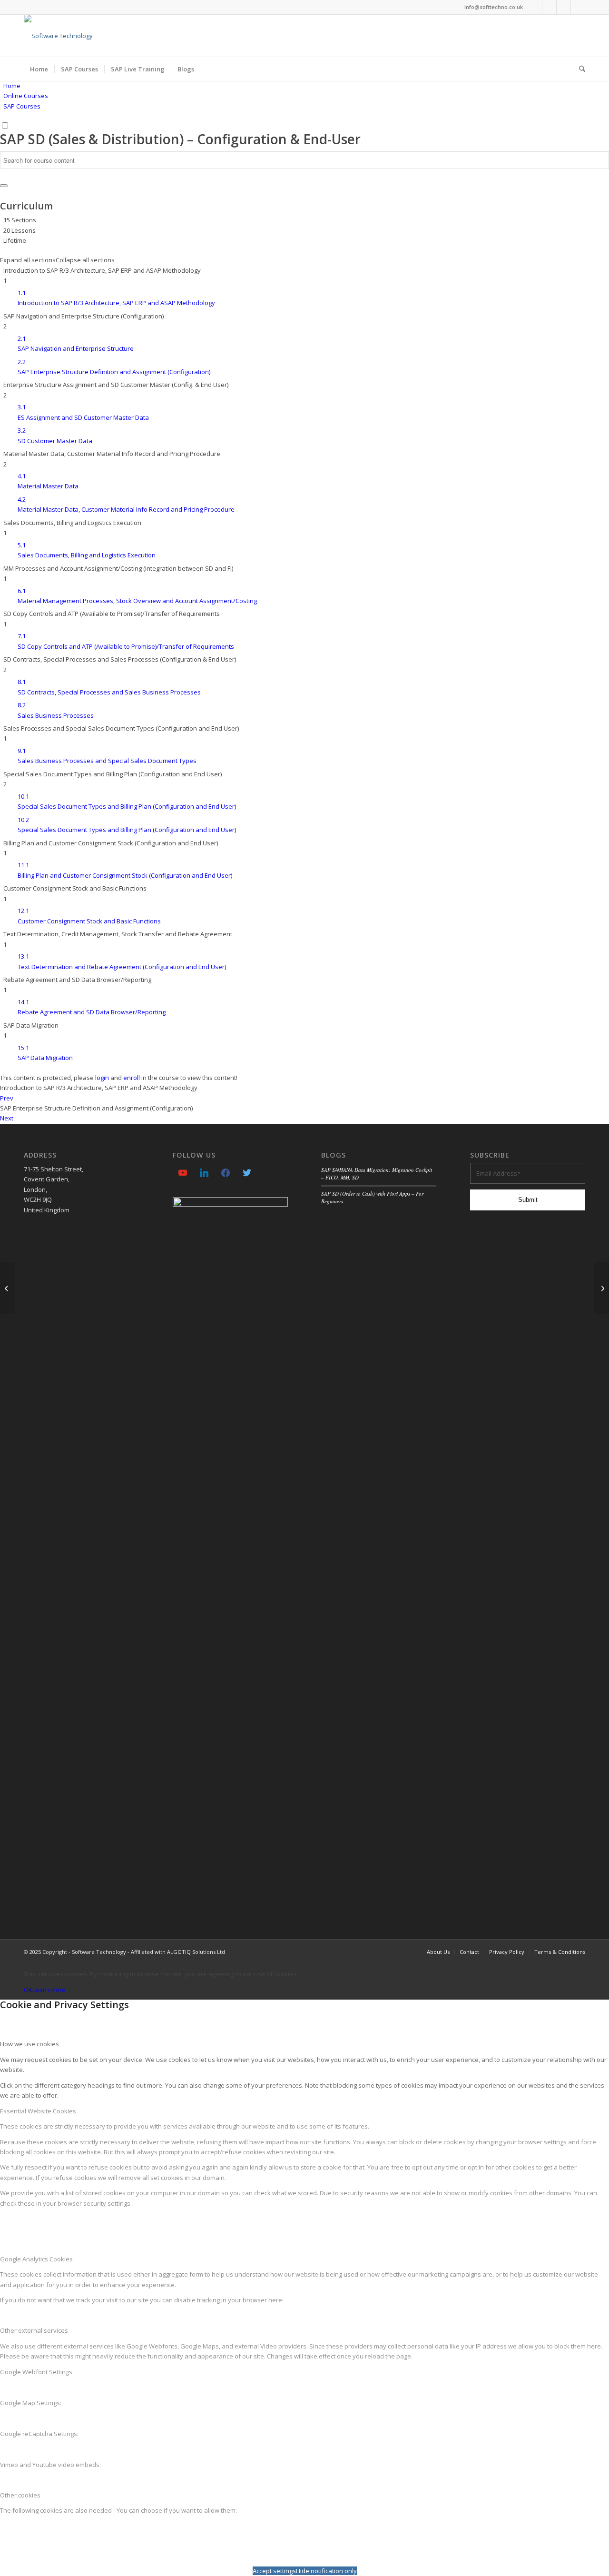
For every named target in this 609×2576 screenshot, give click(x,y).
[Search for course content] (4, 186)
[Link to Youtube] (535, 7)
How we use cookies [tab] (29, 2044)
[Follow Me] (247, 1172)
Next (7, 1118)
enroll (132, 1078)
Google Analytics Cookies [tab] (36, 2259)
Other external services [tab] (34, 2330)
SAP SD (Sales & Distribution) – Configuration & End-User (180, 139)
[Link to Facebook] (564, 7)
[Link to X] (578, 7)
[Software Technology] (58, 36)
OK (28, 1990)
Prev (7, 1098)
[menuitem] (39, 69)
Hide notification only (326, 2571)
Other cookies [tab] (20, 2495)
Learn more (49, 1990)
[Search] (579, 69)
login (102, 1078)
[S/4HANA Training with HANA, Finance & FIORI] (7, 1288)
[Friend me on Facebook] (226, 1172)
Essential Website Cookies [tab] (38, 2111)
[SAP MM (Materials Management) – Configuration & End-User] (602, 1288)
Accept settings (274, 2571)
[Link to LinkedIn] (549, 7)
